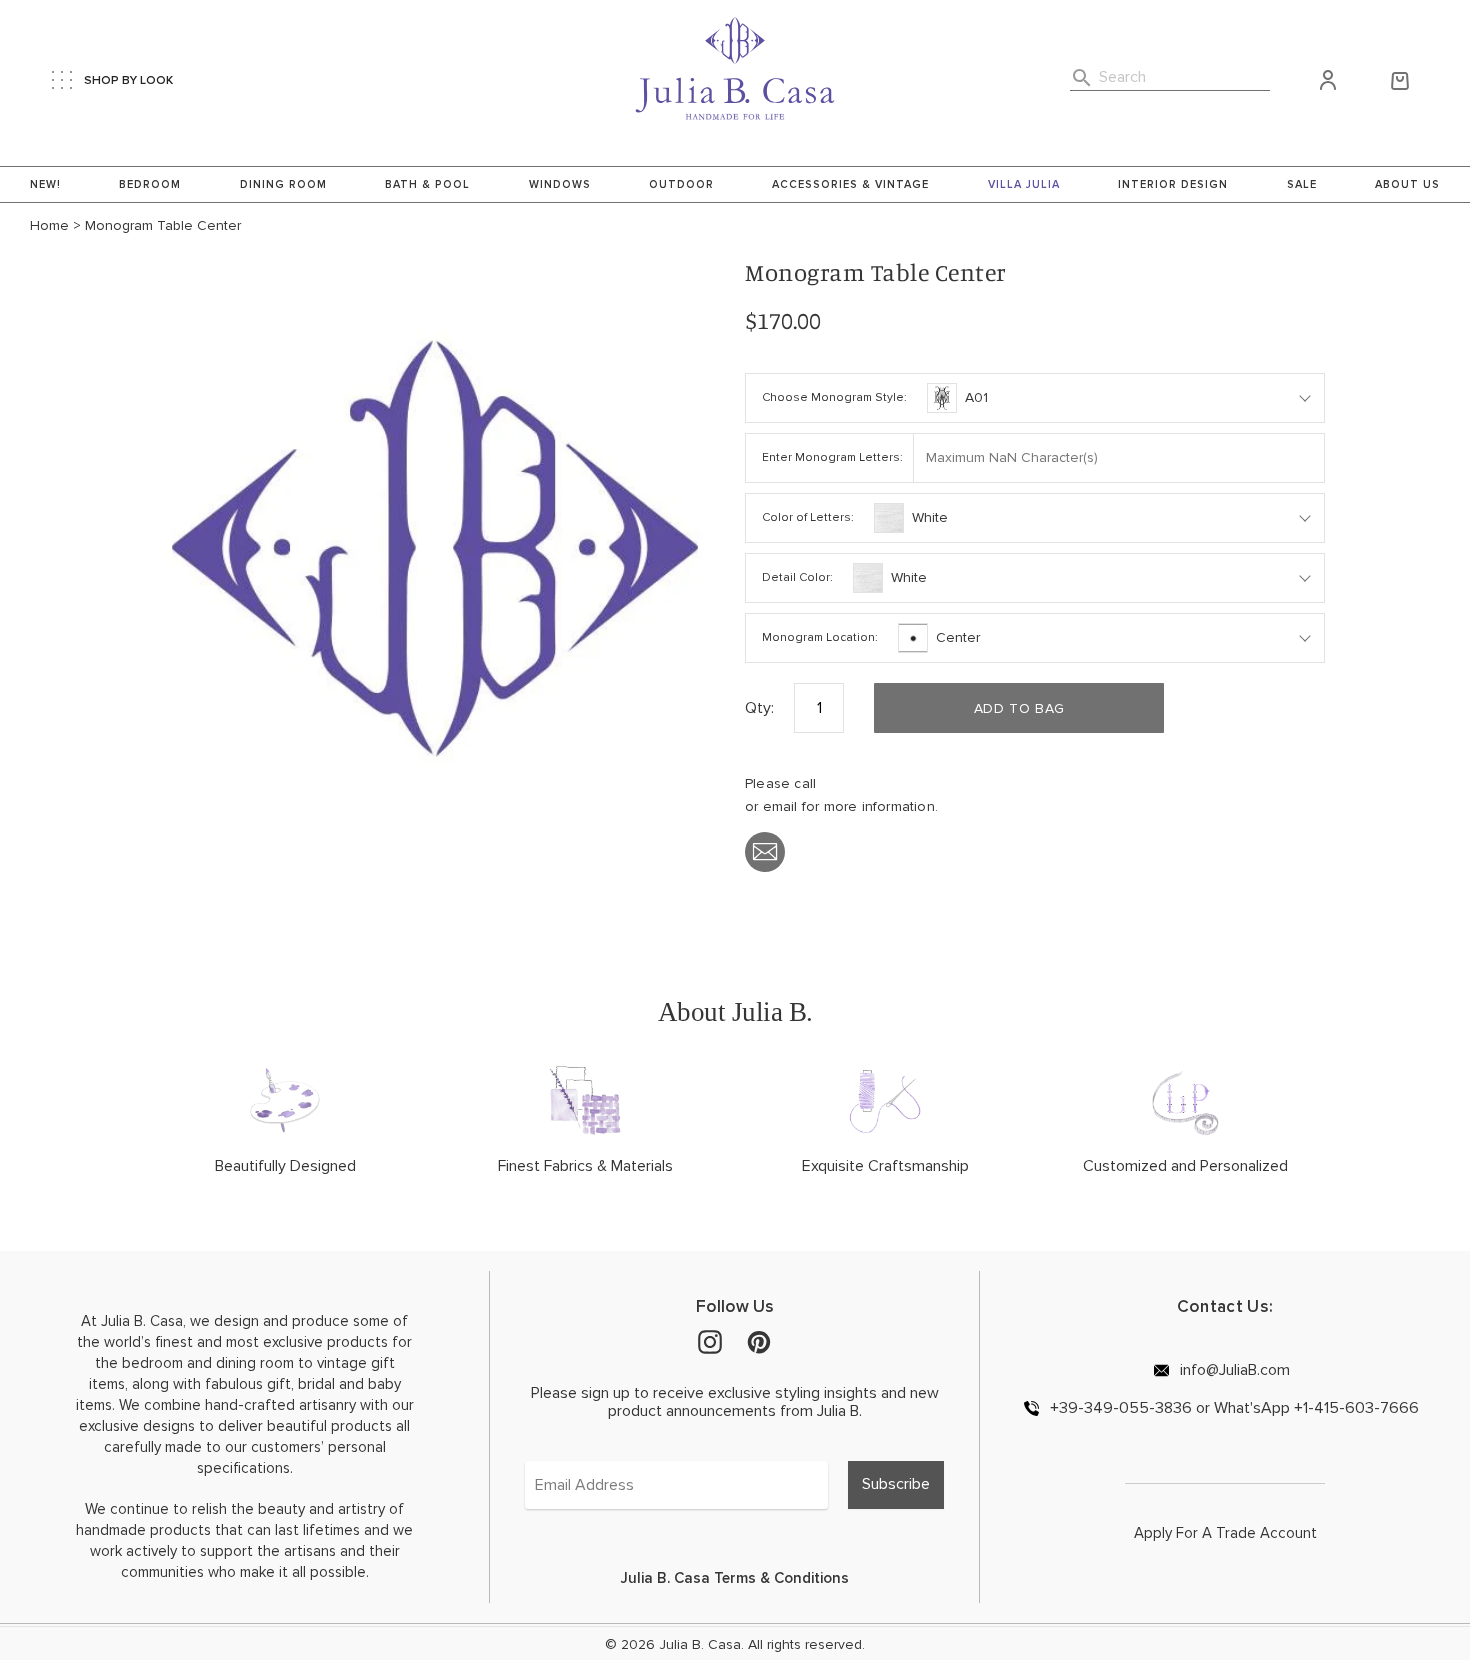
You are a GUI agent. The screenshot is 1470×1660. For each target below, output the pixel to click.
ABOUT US (1407, 184)
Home (49, 226)
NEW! (45, 184)
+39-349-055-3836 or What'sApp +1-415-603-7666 (1232, 1407)
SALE (1302, 184)
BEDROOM (150, 184)
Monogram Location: (820, 637)
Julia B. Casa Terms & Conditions (735, 1578)
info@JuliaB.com (1233, 1369)
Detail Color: (797, 577)
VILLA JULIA (1024, 184)
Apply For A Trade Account (1225, 1533)
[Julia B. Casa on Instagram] (710, 1341)
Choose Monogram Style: (834, 397)
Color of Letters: (808, 517)
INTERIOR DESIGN (1173, 184)
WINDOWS (560, 184)
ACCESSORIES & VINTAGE (850, 184)
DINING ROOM (283, 184)
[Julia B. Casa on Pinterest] (759, 1341)
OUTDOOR (681, 184)
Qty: (759, 708)
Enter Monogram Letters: (832, 457)
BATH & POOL (427, 184)
